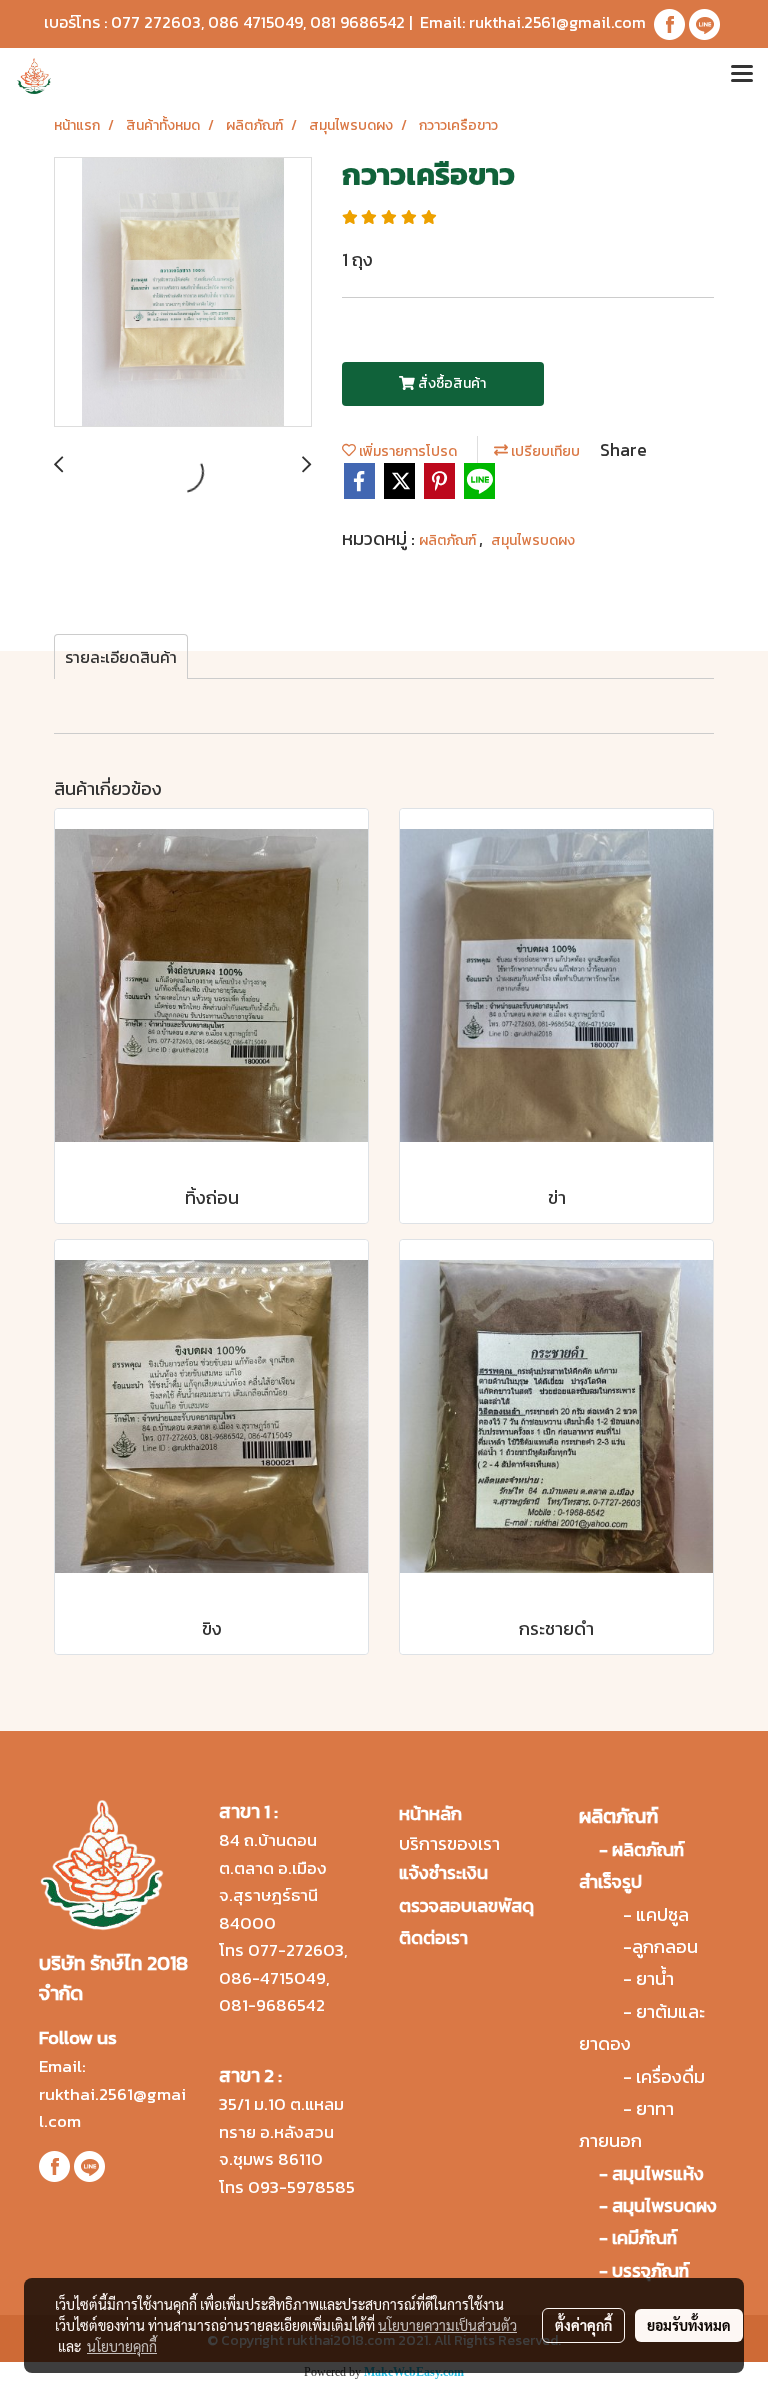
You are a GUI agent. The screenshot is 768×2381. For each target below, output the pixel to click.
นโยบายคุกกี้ (122, 2346)
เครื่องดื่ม (670, 2076)
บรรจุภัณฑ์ (650, 2270)
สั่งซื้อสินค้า (450, 383)
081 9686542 (357, 22)
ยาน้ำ (655, 1978)
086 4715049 (255, 22)
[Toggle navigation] (742, 76)
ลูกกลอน (665, 1946)
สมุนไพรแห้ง (658, 2173)
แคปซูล (662, 1914)
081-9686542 (272, 2005)
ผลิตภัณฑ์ (449, 540)
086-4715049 (272, 1978)
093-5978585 (301, 2187)
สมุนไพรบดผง (533, 540)
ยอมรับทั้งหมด (689, 2325)
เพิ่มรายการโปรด (406, 451)
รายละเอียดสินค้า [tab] (121, 657)
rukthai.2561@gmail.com (557, 22)
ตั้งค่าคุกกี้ (583, 2325)
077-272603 (296, 1950)
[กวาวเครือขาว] (183, 293)
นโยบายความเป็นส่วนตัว (447, 2325)
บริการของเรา (449, 1843)
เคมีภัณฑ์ (644, 2237)
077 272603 (156, 22)
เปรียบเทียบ (544, 451)
